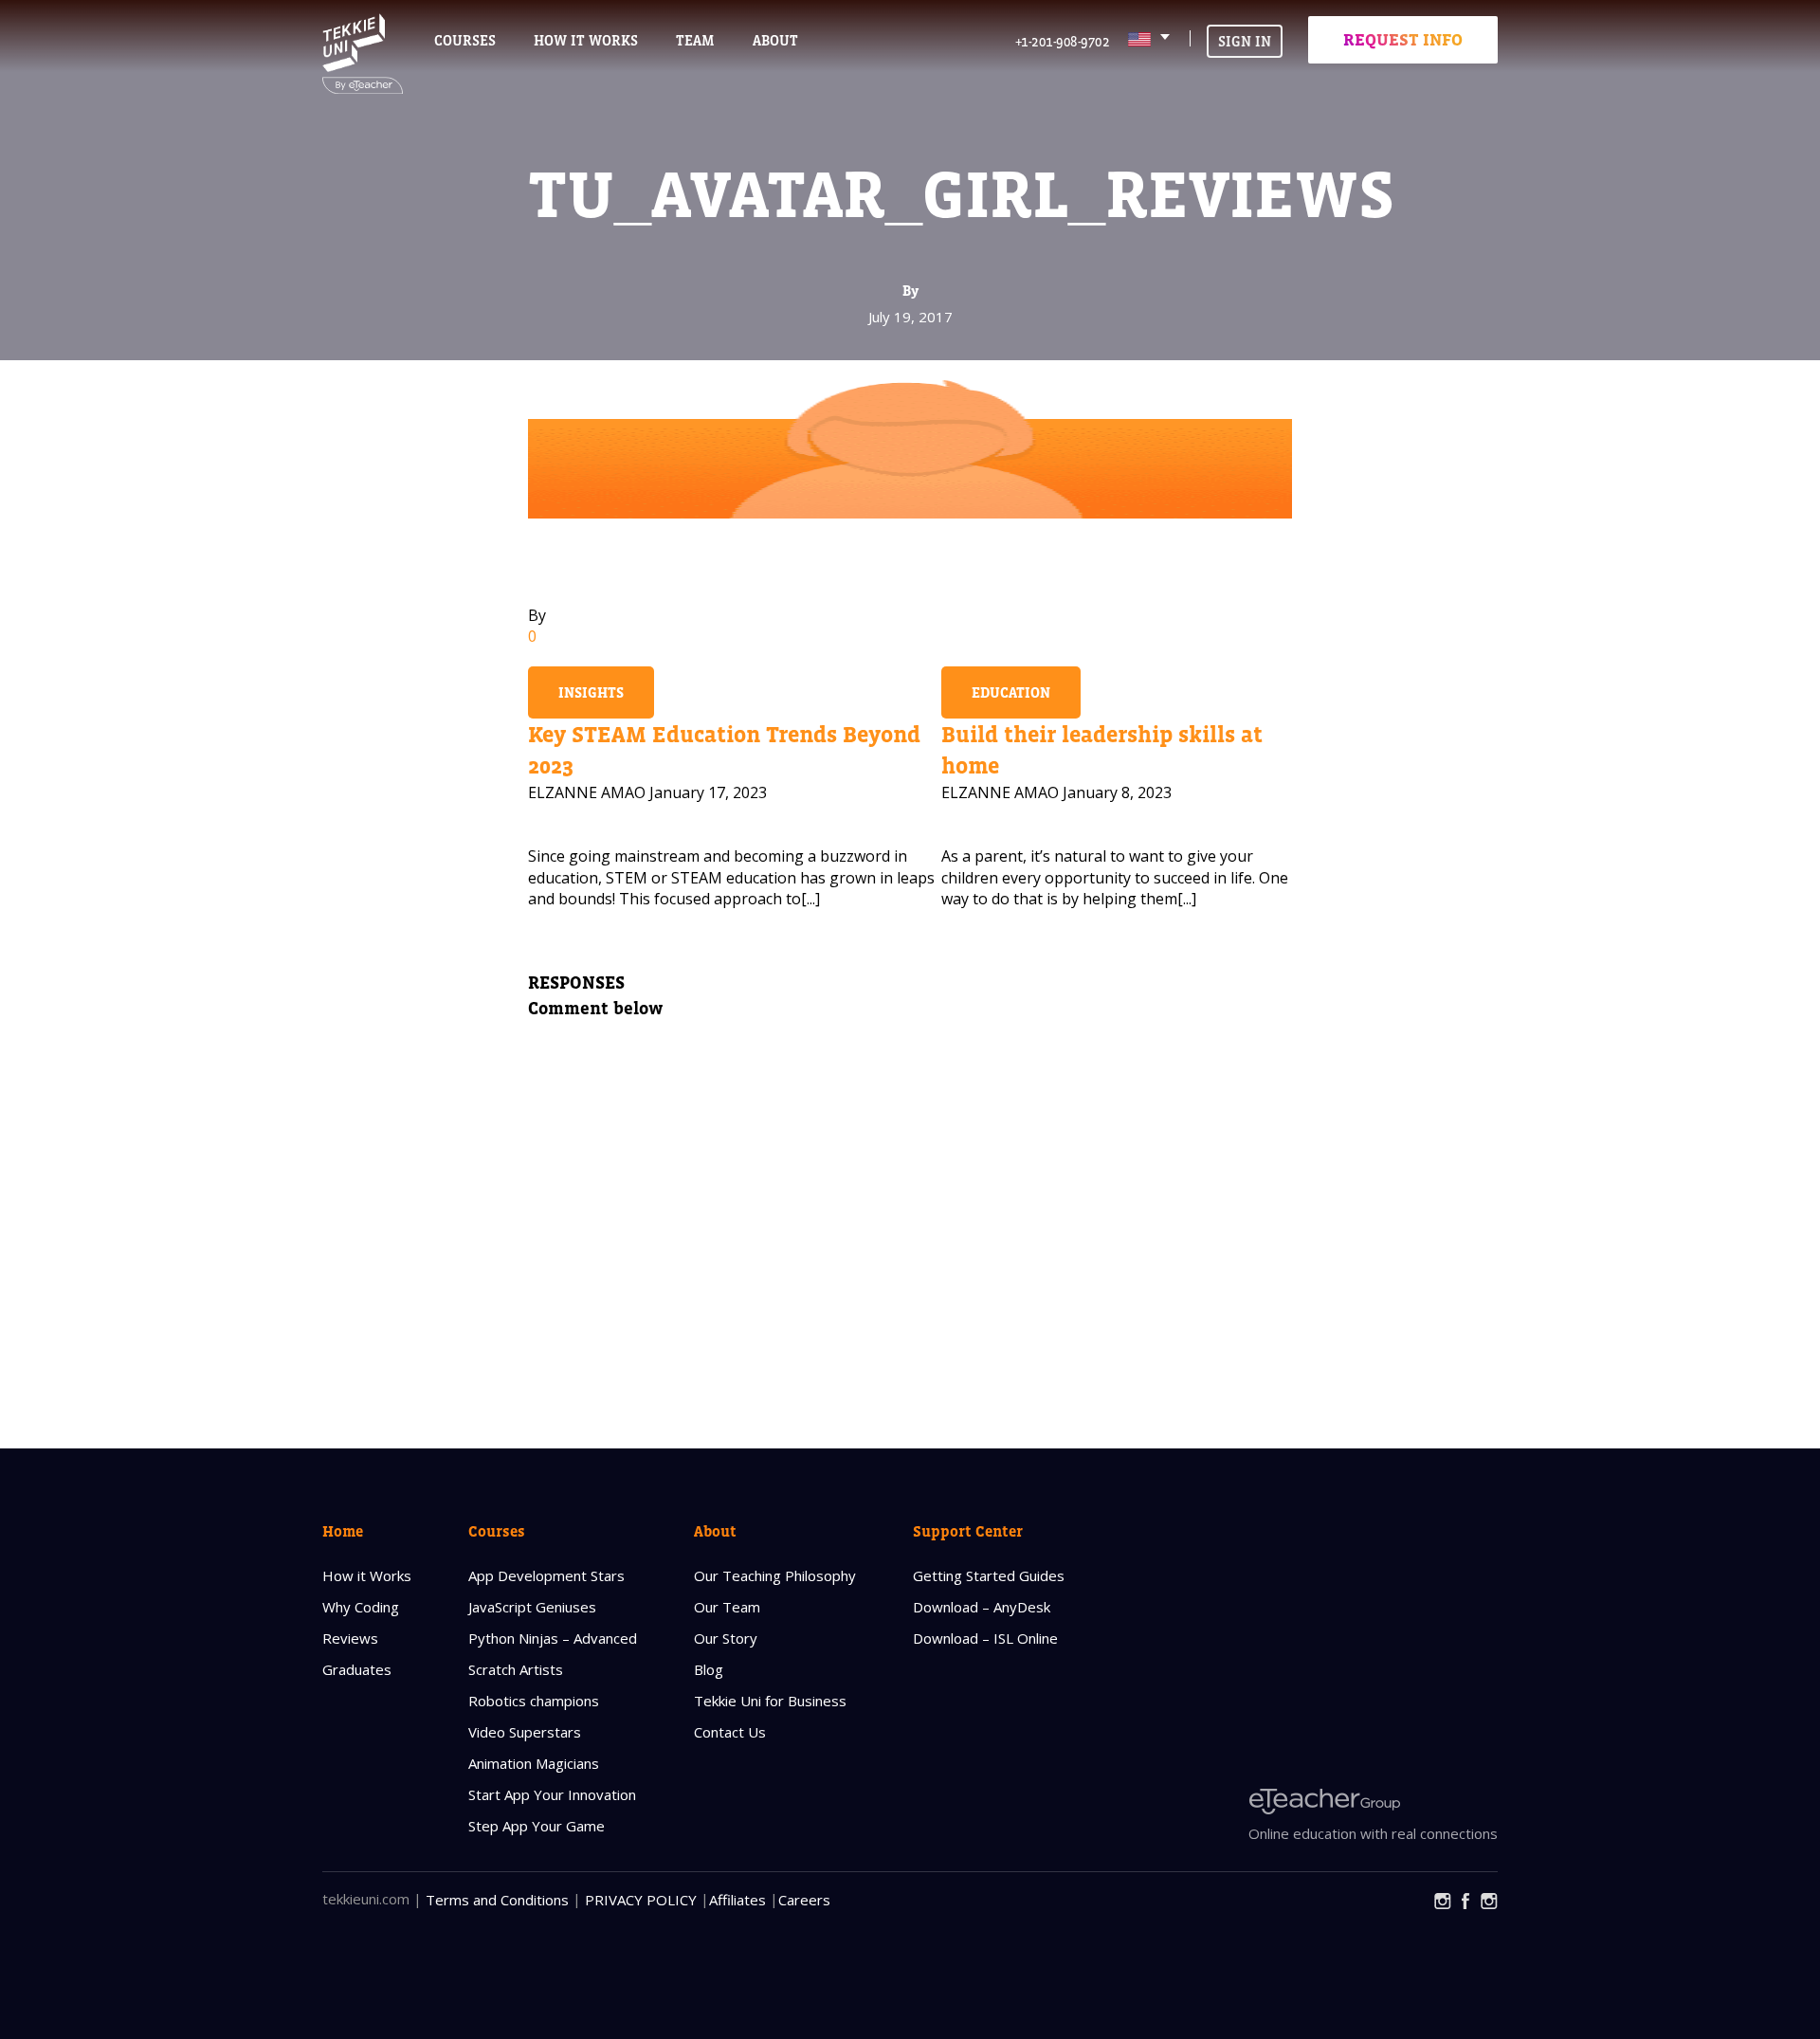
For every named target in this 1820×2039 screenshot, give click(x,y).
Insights (591, 692)
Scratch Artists (516, 1669)
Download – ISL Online (985, 1638)
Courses (465, 40)
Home (343, 1531)
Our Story (726, 1638)
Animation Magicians (534, 1763)
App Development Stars (546, 1575)
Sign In (1245, 41)
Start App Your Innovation (552, 1794)
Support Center (968, 1531)
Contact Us (730, 1732)
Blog (709, 1669)
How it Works (367, 1575)
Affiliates (737, 1900)
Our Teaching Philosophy (775, 1575)
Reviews (350, 1638)
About (715, 1531)
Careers (804, 1900)
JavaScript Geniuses (532, 1607)
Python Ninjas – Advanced (553, 1638)
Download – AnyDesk (982, 1607)
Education (1011, 692)
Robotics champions (534, 1701)
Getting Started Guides (989, 1575)
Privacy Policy (641, 1900)
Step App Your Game (537, 1826)
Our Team (727, 1607)
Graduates (357, 1669)
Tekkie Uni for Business (770, 1701)
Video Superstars (525, 1732)
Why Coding (361, 1607)
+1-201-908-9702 (1063, 41)
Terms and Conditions (497, 1900)
